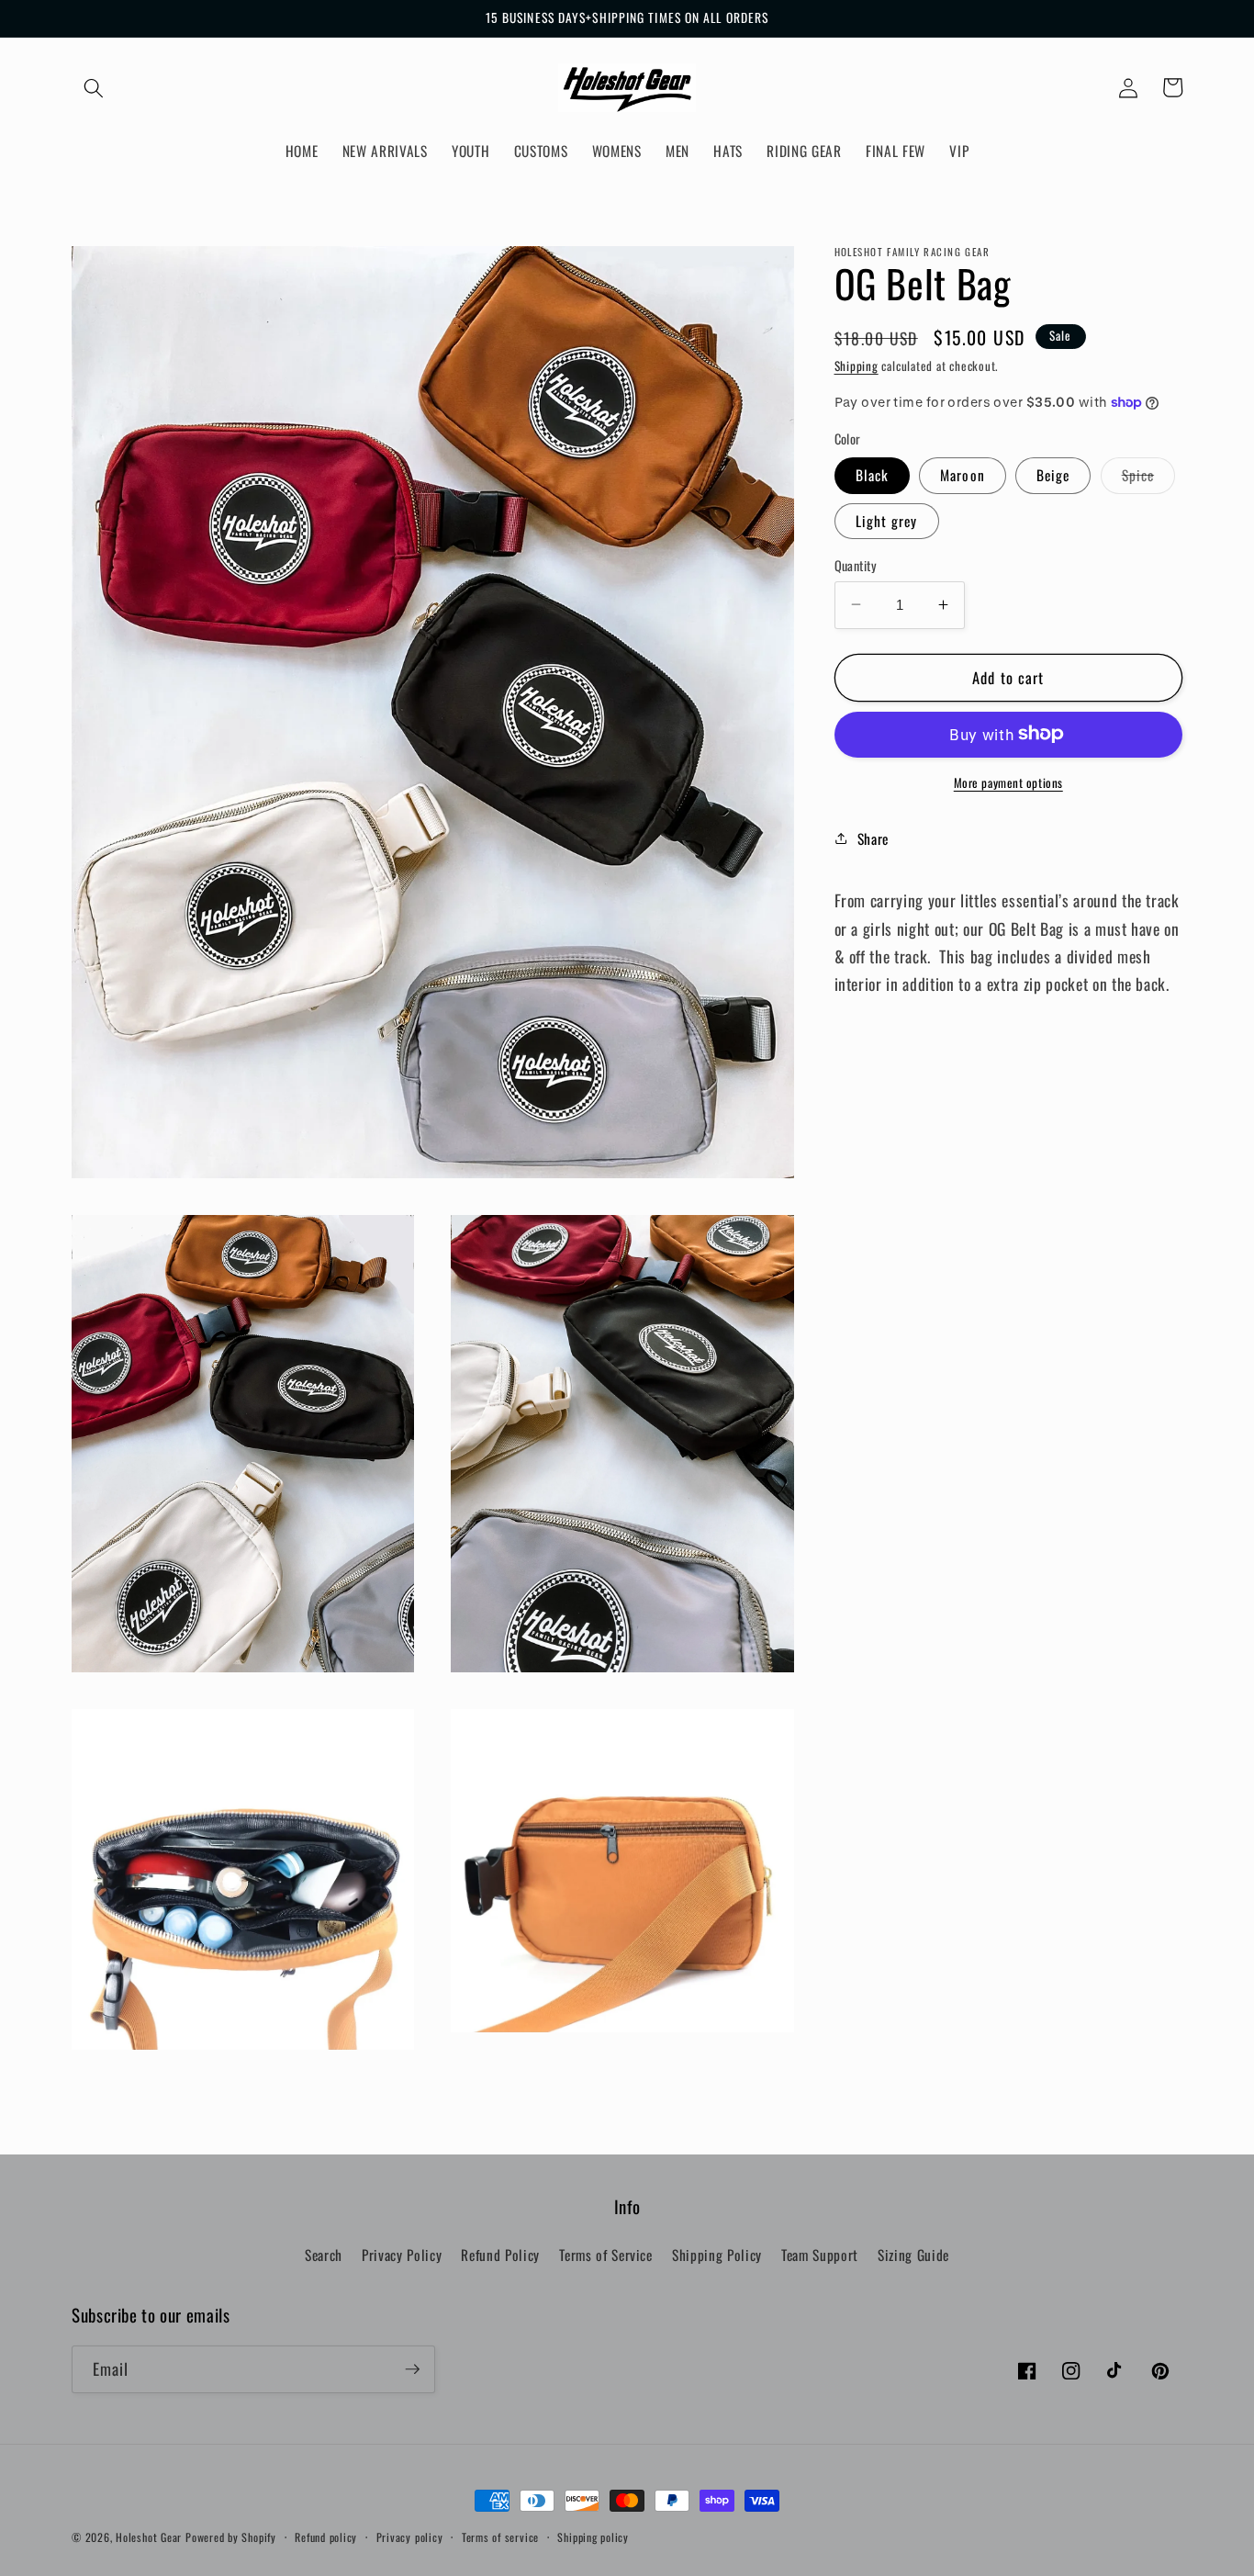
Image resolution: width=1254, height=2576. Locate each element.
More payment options (1008, 782)
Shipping (857, 365)
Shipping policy (593, 2537)
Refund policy (326, 2537)
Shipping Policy (717, 2255)
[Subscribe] (412, 2369)
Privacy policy (410, 2537)
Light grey (887, 520)
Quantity (856, 565)
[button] (94, 87)
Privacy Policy (402, 2255)
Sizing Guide (913, 2255)
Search (324, 2255)
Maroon (963, 475)
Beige (1053, 475)
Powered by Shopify (231, 2537)
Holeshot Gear (149, 2537)
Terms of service (500, 2537)
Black (873, 475)
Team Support (820, 2255)
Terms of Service (606, 2255)
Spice (1149, 478)
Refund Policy (500, 2255)
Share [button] (873, 838)
